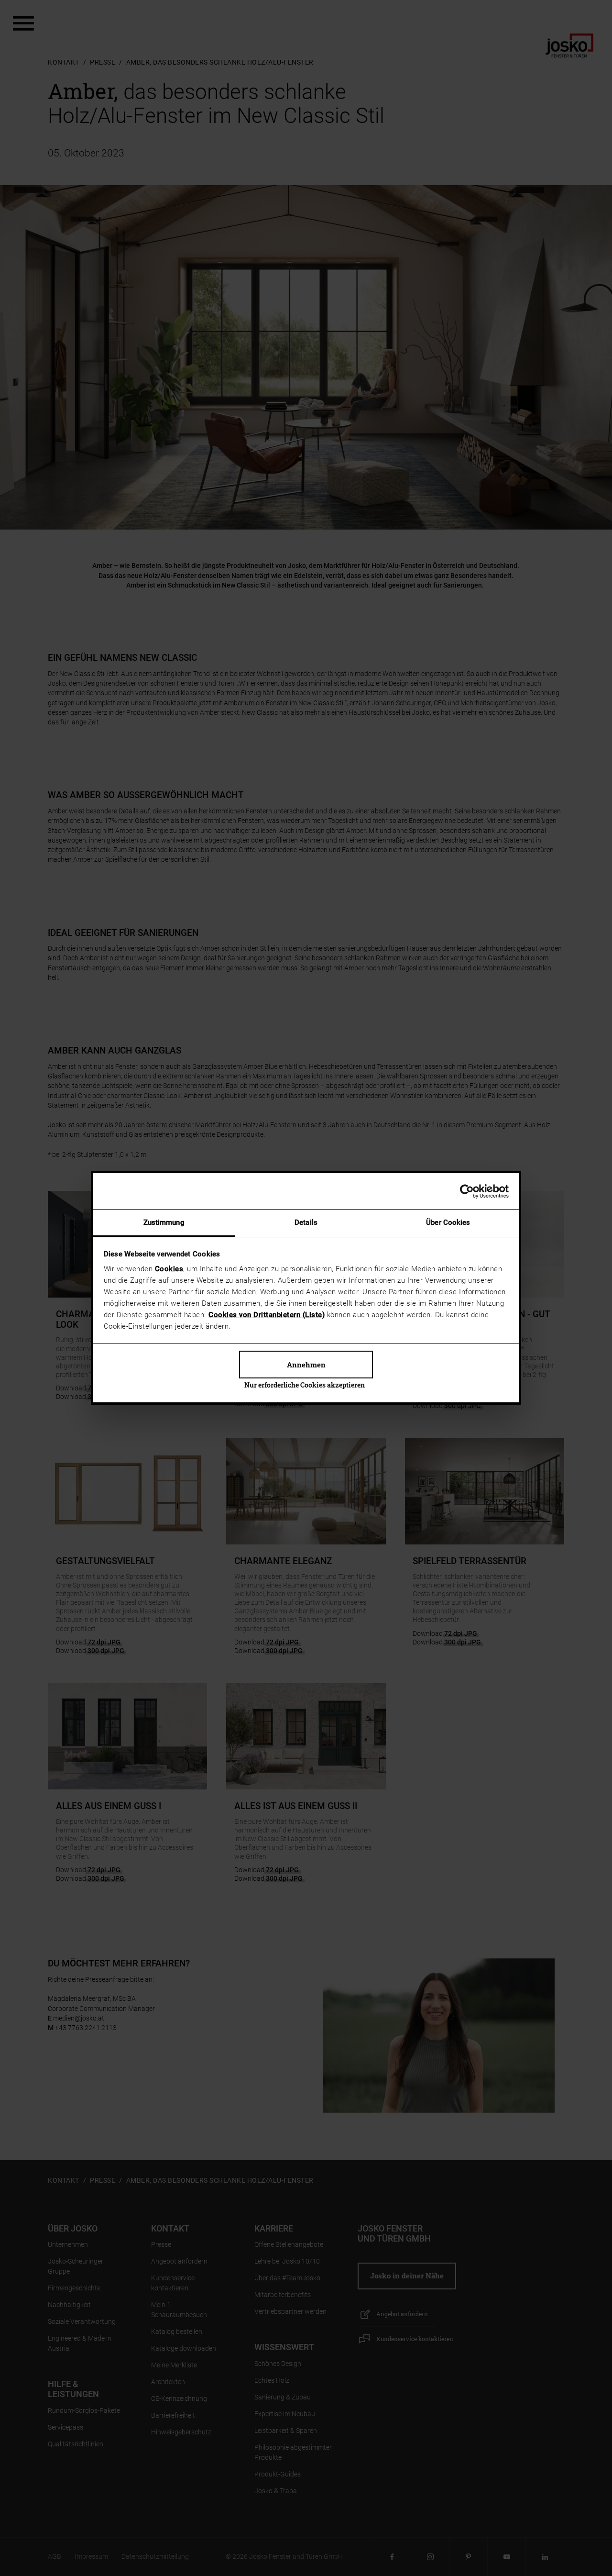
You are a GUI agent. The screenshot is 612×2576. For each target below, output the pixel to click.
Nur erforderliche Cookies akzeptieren (305, 1385)
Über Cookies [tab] (448, 1222)
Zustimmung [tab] (164, 1222)
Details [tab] (306, 1222)
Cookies (169, 1269)
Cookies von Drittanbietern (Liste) (267, 1315)
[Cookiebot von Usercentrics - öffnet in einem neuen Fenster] (467, 1191)
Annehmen (306, 1365)
